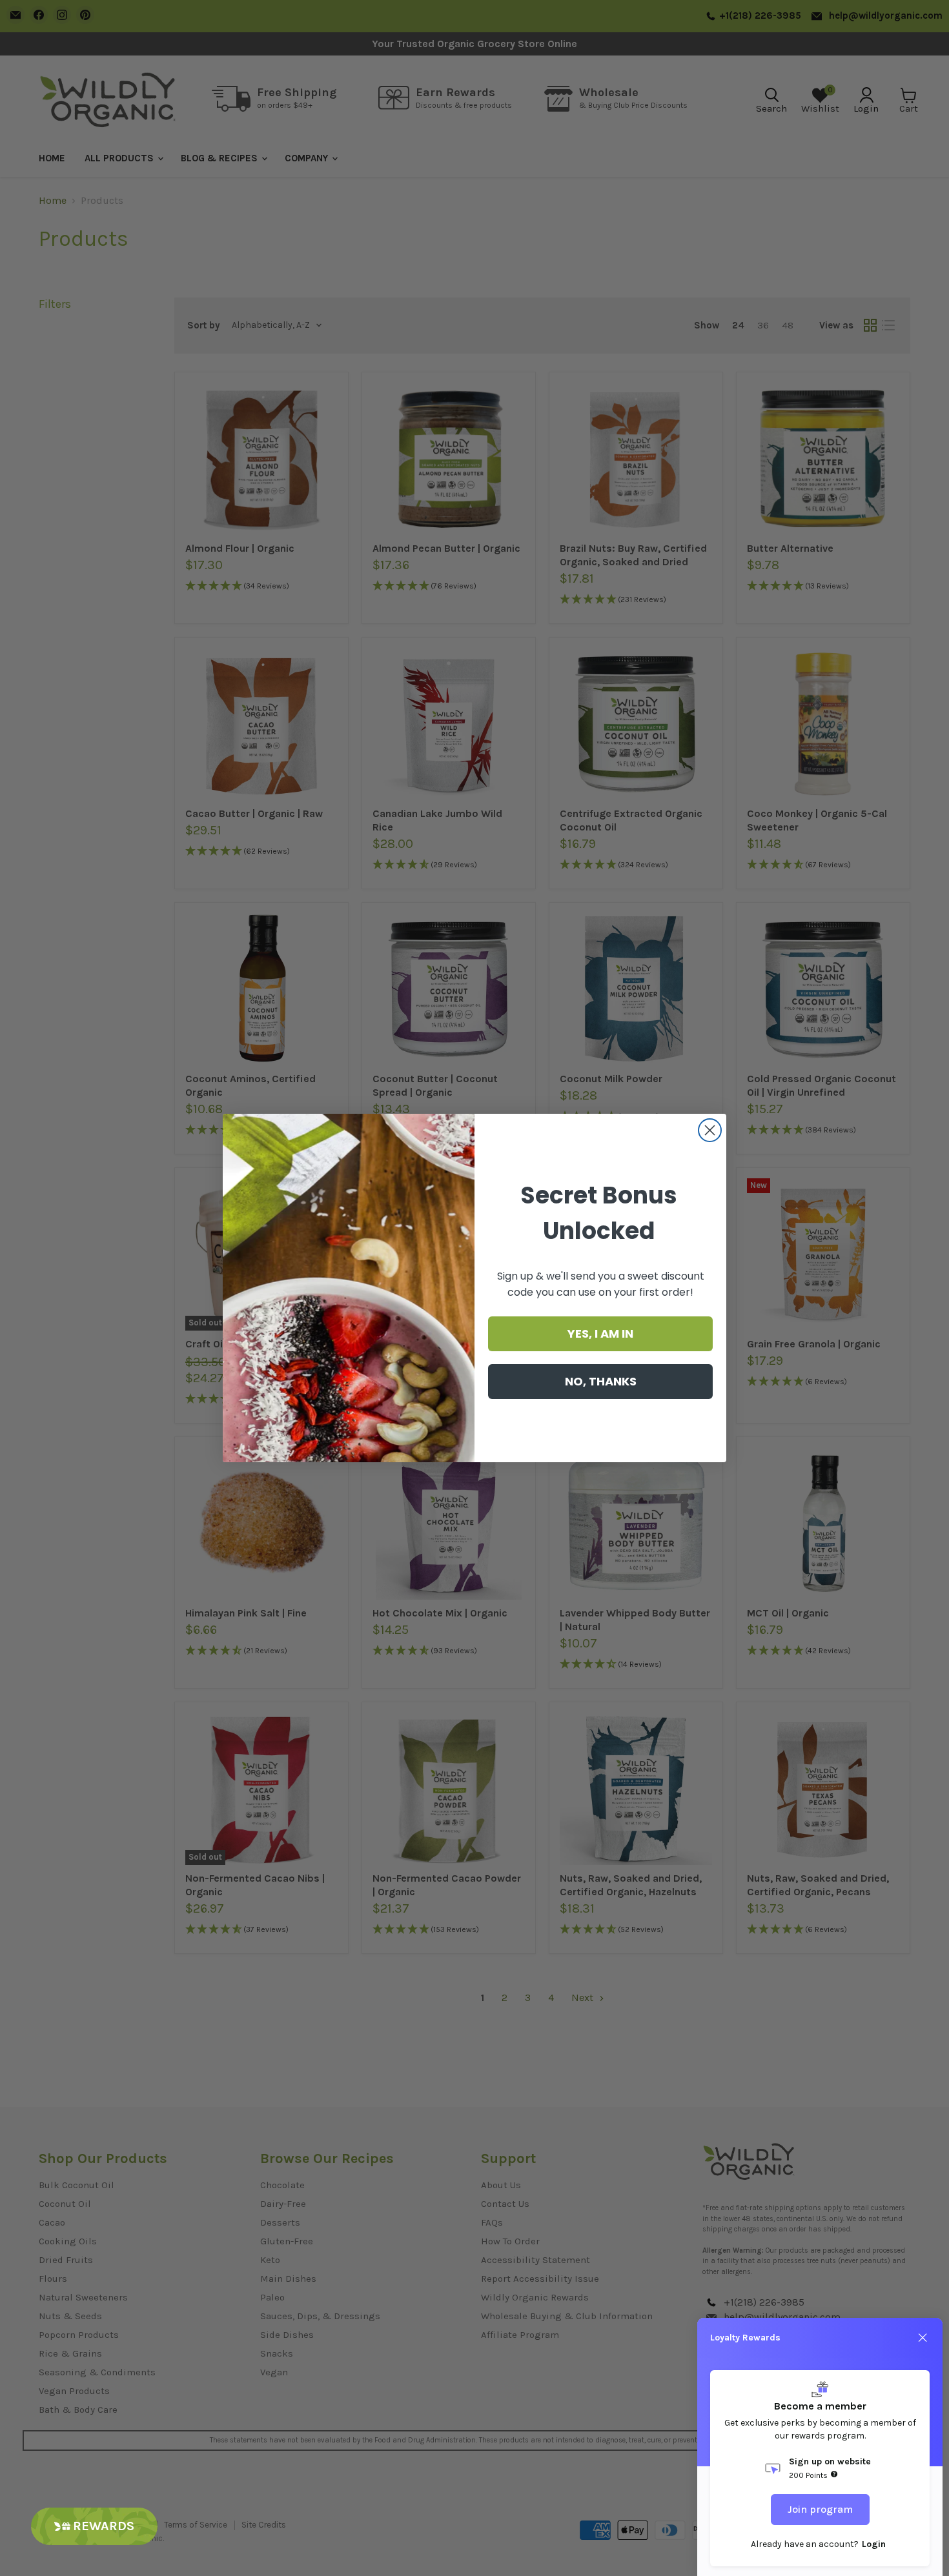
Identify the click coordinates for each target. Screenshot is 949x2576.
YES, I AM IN (600, 1333)
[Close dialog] (710, 1130)
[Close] (923, 2338)
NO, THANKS (601, 1381)
